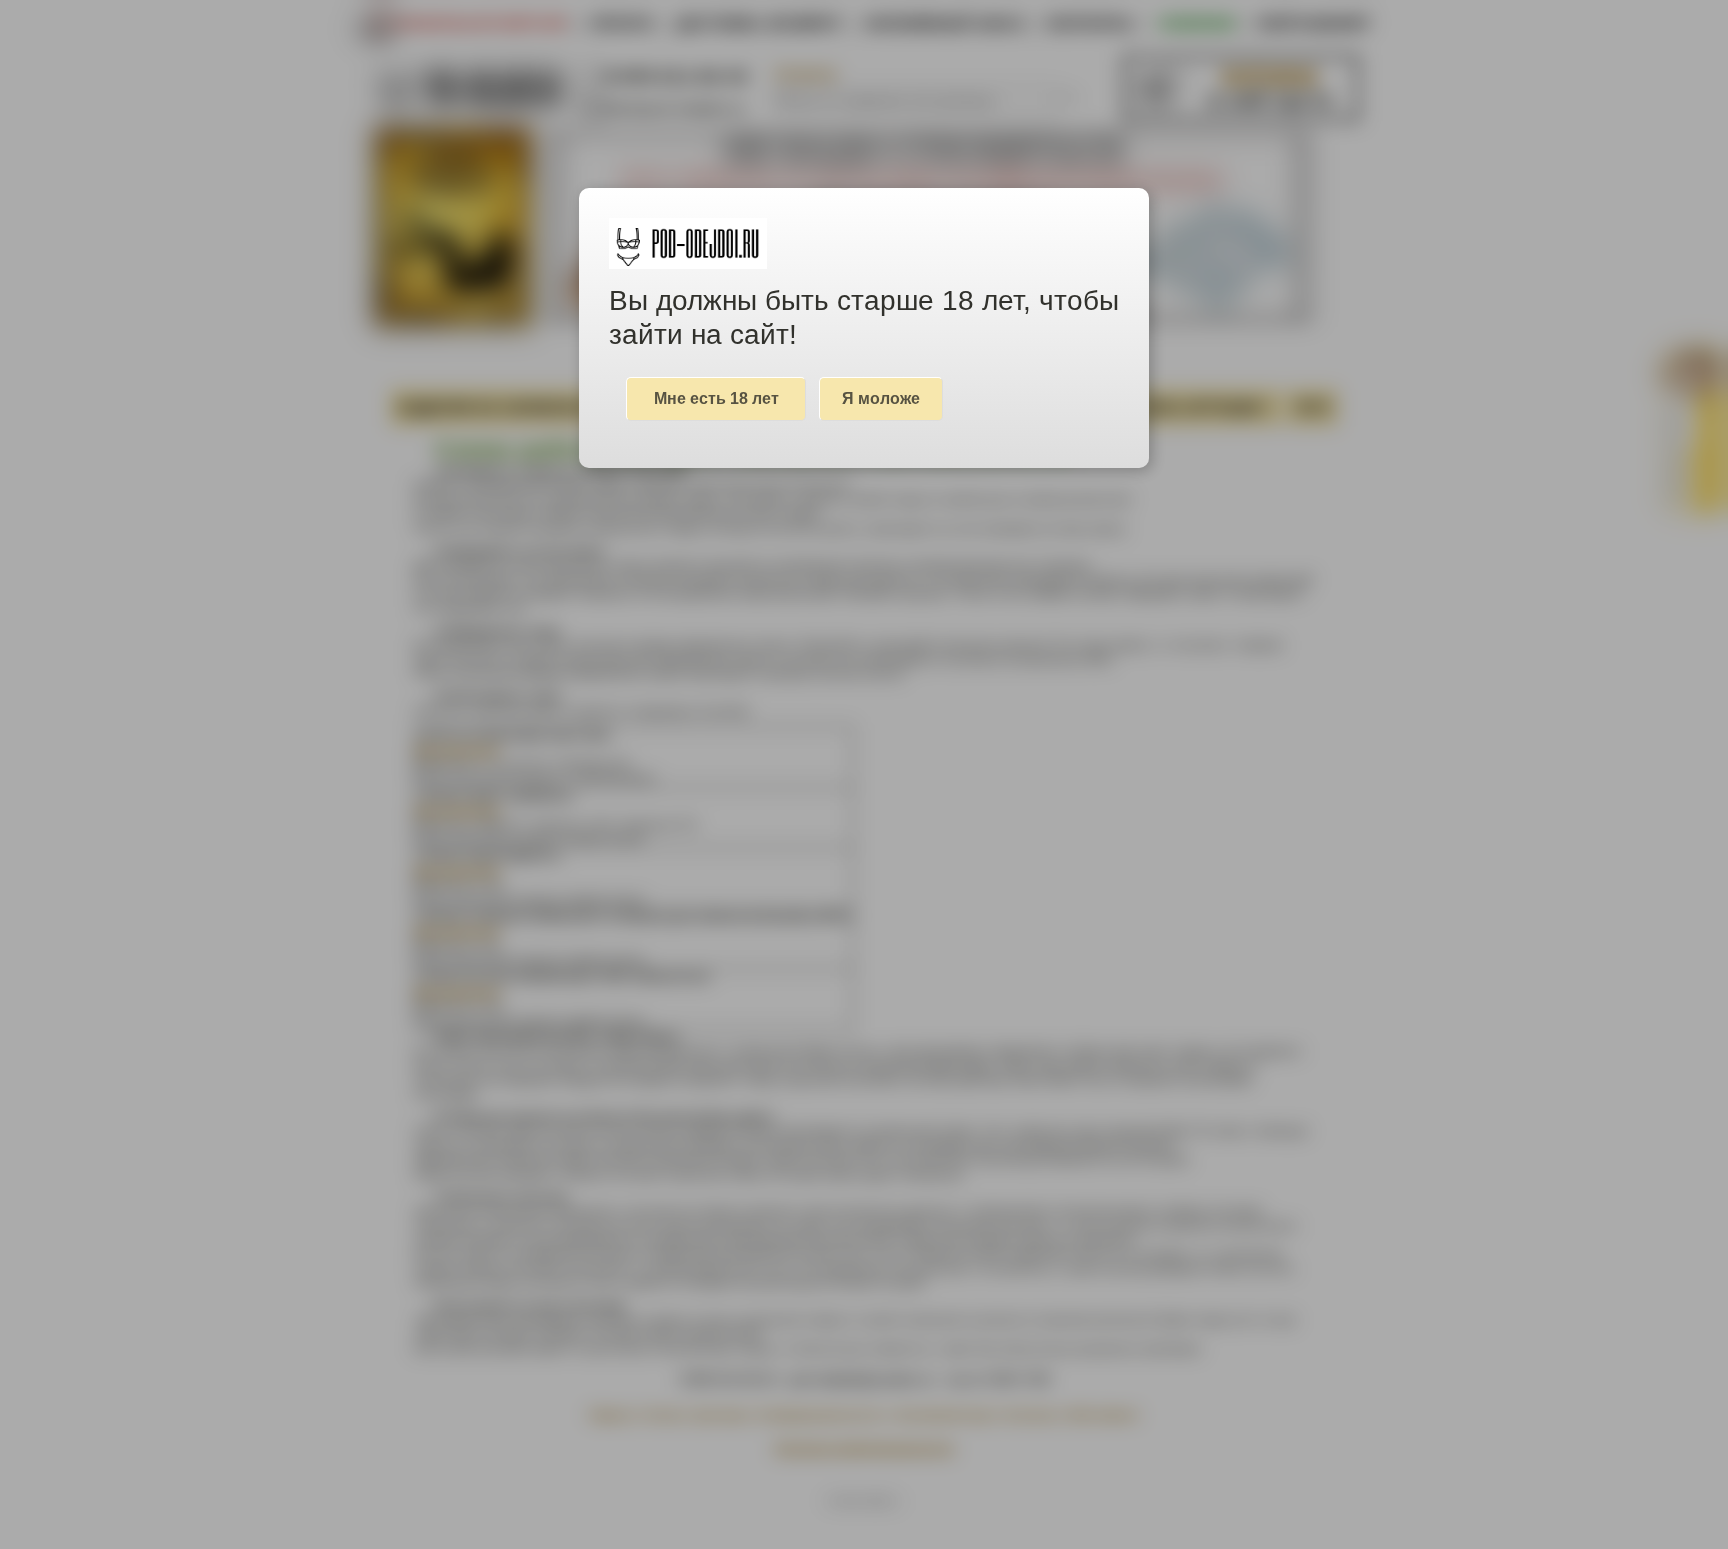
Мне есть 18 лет (716, 398)
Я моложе (881, 398)
